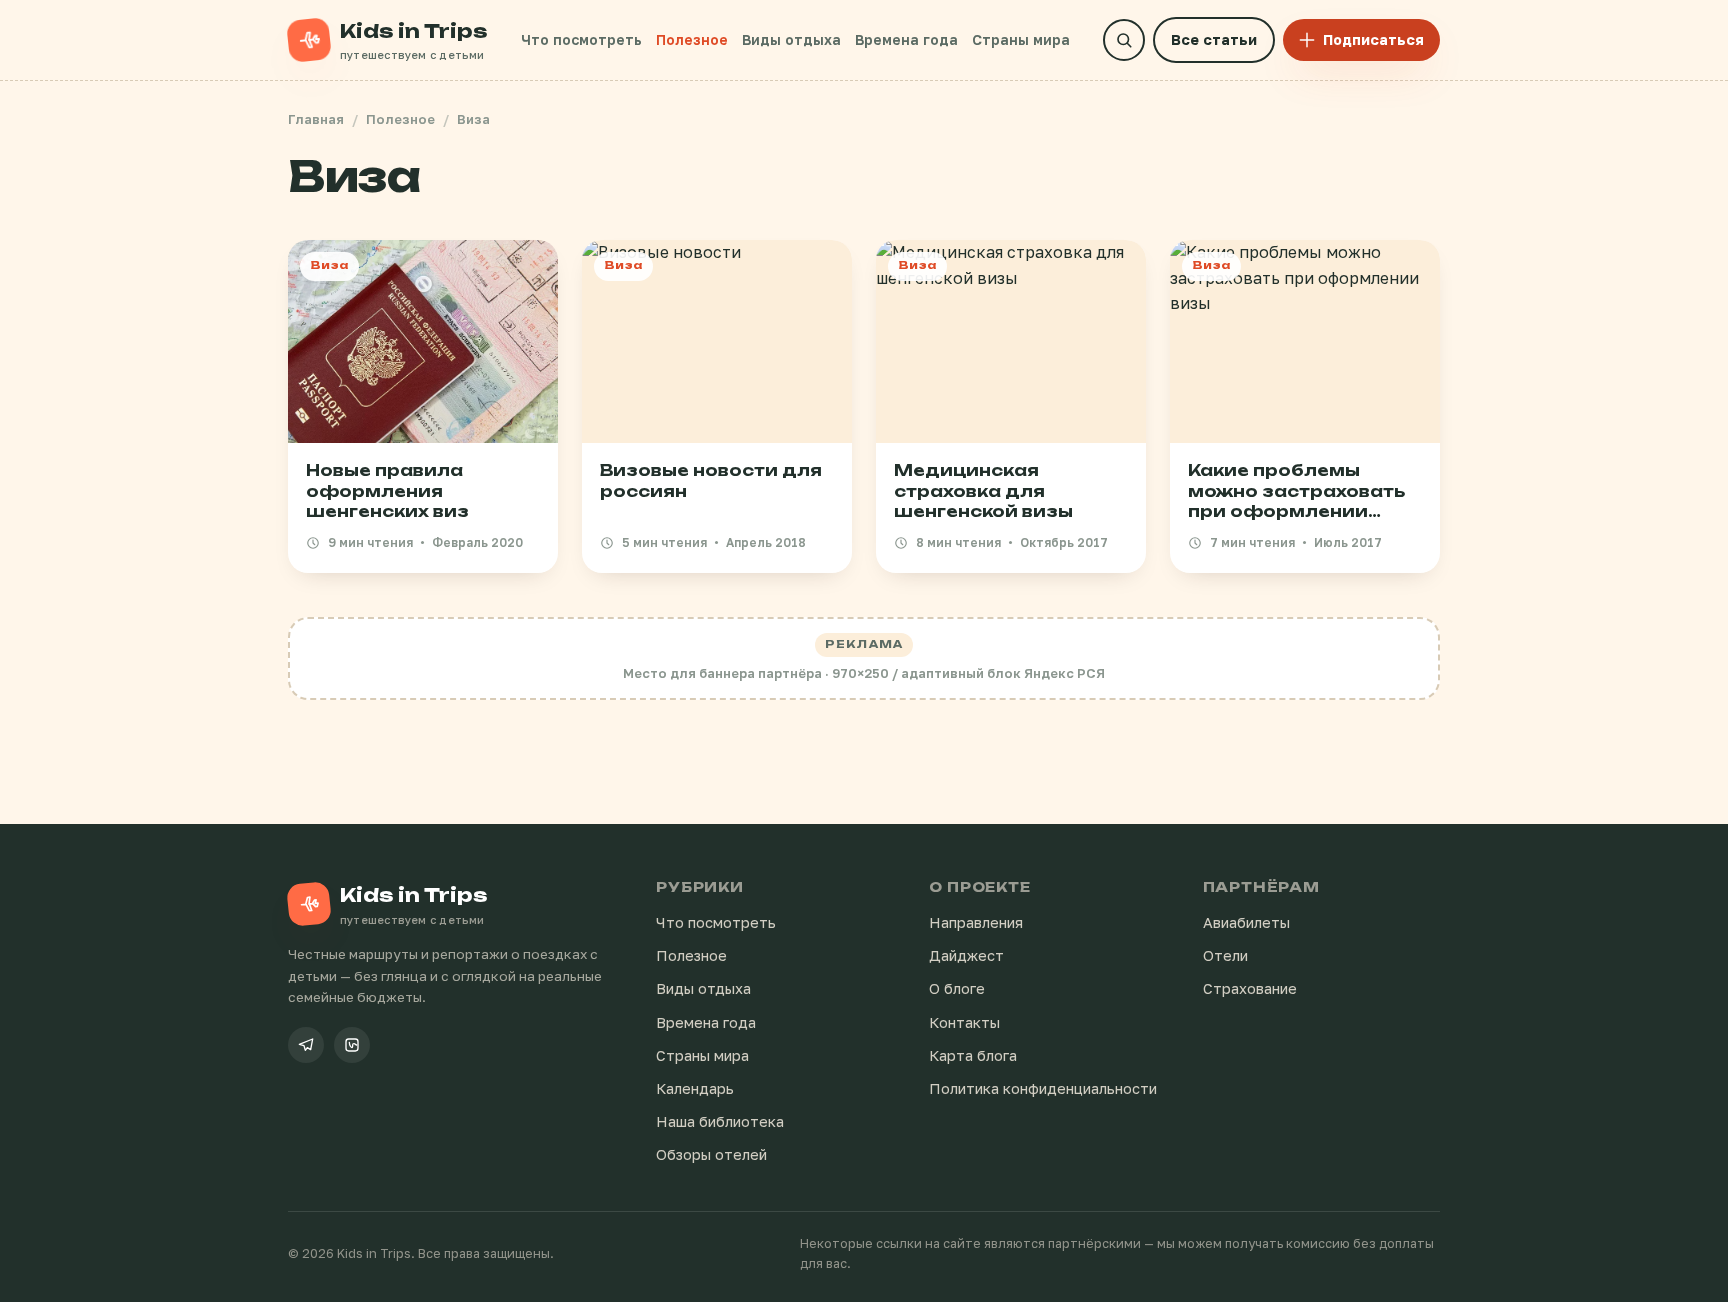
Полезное (692, 39)
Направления (976, 922)
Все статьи (1214, 39)
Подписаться (1373, 39)
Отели (1225, 955)
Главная (316, 119)
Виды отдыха (791, 39)
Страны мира (1021, 39)
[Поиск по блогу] (1124, 40)
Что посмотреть (581, 39)
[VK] (352, 1045)
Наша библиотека (720, 1121)
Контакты (964, 1022)
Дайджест (966, 955)
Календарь (695, 1088)
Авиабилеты (1246, 922)
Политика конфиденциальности (1043, 1088)
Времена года (906, 39)
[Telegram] (306, 1045)
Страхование (1250, 988)
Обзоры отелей (711, 1154)
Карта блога (973, 1055)
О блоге (957, 988)
